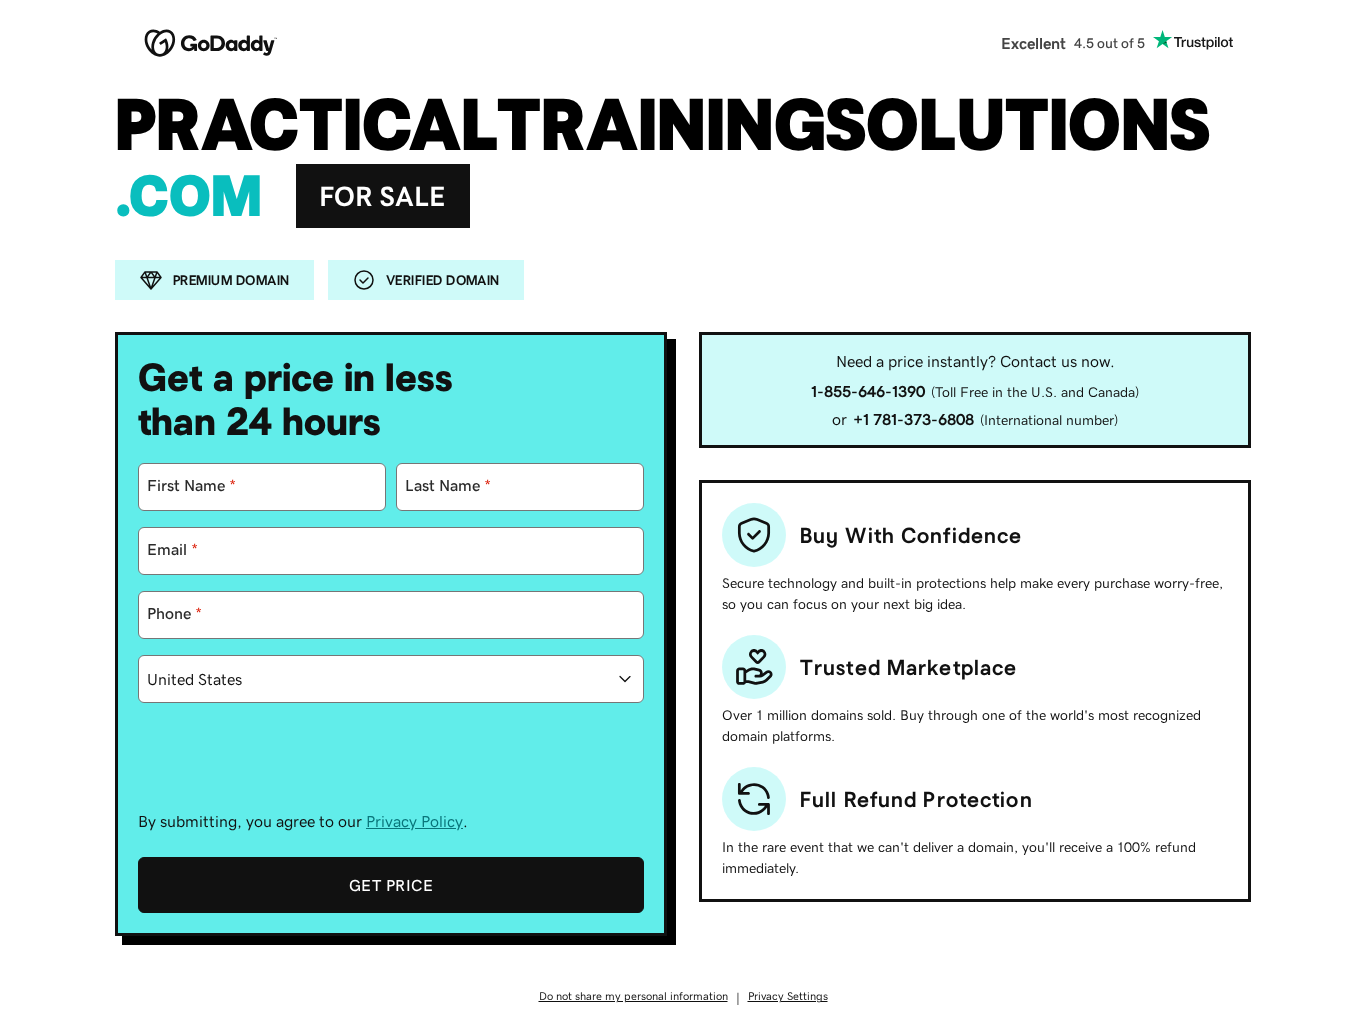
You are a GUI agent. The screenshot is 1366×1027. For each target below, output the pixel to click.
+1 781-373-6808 (913, 419)
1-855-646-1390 (868, 391)
